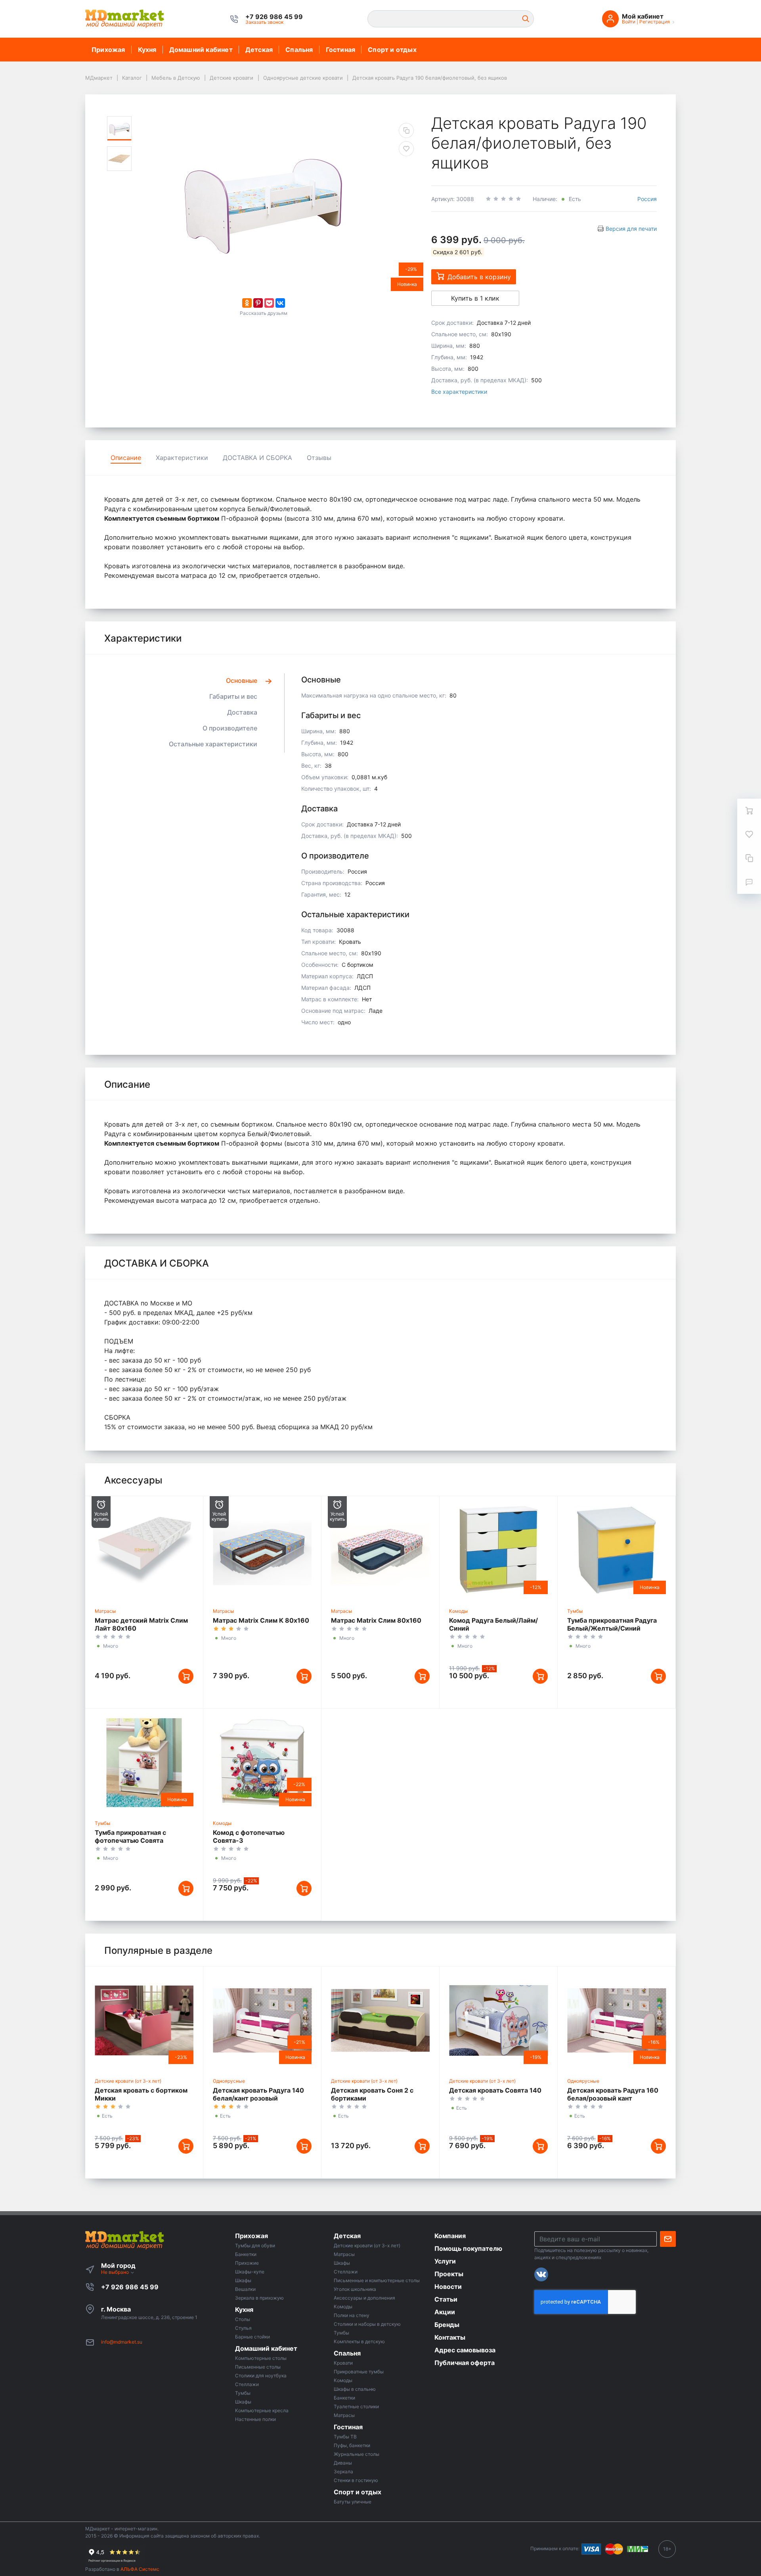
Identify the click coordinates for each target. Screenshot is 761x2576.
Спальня (299, 50)
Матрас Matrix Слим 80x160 (376, 1620)
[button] (274, 17)
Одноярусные (229, 2081)
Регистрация (655, 22)
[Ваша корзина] (749, 811)
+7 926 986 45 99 (130, 2287)
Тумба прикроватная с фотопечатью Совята (130, 1836)
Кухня (147, 50)
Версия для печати (631, 229)
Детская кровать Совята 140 (495, 2090)
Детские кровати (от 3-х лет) (128, 2081)
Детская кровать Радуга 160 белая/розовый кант (613, 2094)
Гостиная (341, 50)
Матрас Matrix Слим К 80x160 (261, 1620)
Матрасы (105, 1611)
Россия (647, 199)
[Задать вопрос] (749, 882)
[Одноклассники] (247, 303)
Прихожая (108, 50)
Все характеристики (459, 392)
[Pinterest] (258, 303)
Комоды (458, 1611)
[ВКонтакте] (280, 303)
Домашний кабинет (201, 50)
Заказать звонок (264, 22)
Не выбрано (116, 2272)
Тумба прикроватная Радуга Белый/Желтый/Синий (612, 1624)
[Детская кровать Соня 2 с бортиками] (380, 2020)
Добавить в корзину (479, 277)
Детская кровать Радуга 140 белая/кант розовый (258, 2094)
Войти (629, 22)
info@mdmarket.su (122, 2342)
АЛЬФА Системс (139, 2569)
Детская (259, 50)
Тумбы (575, 1611)
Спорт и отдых (392, 50)
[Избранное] (749, 834)
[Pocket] (269, 303)
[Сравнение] (749, 858)
